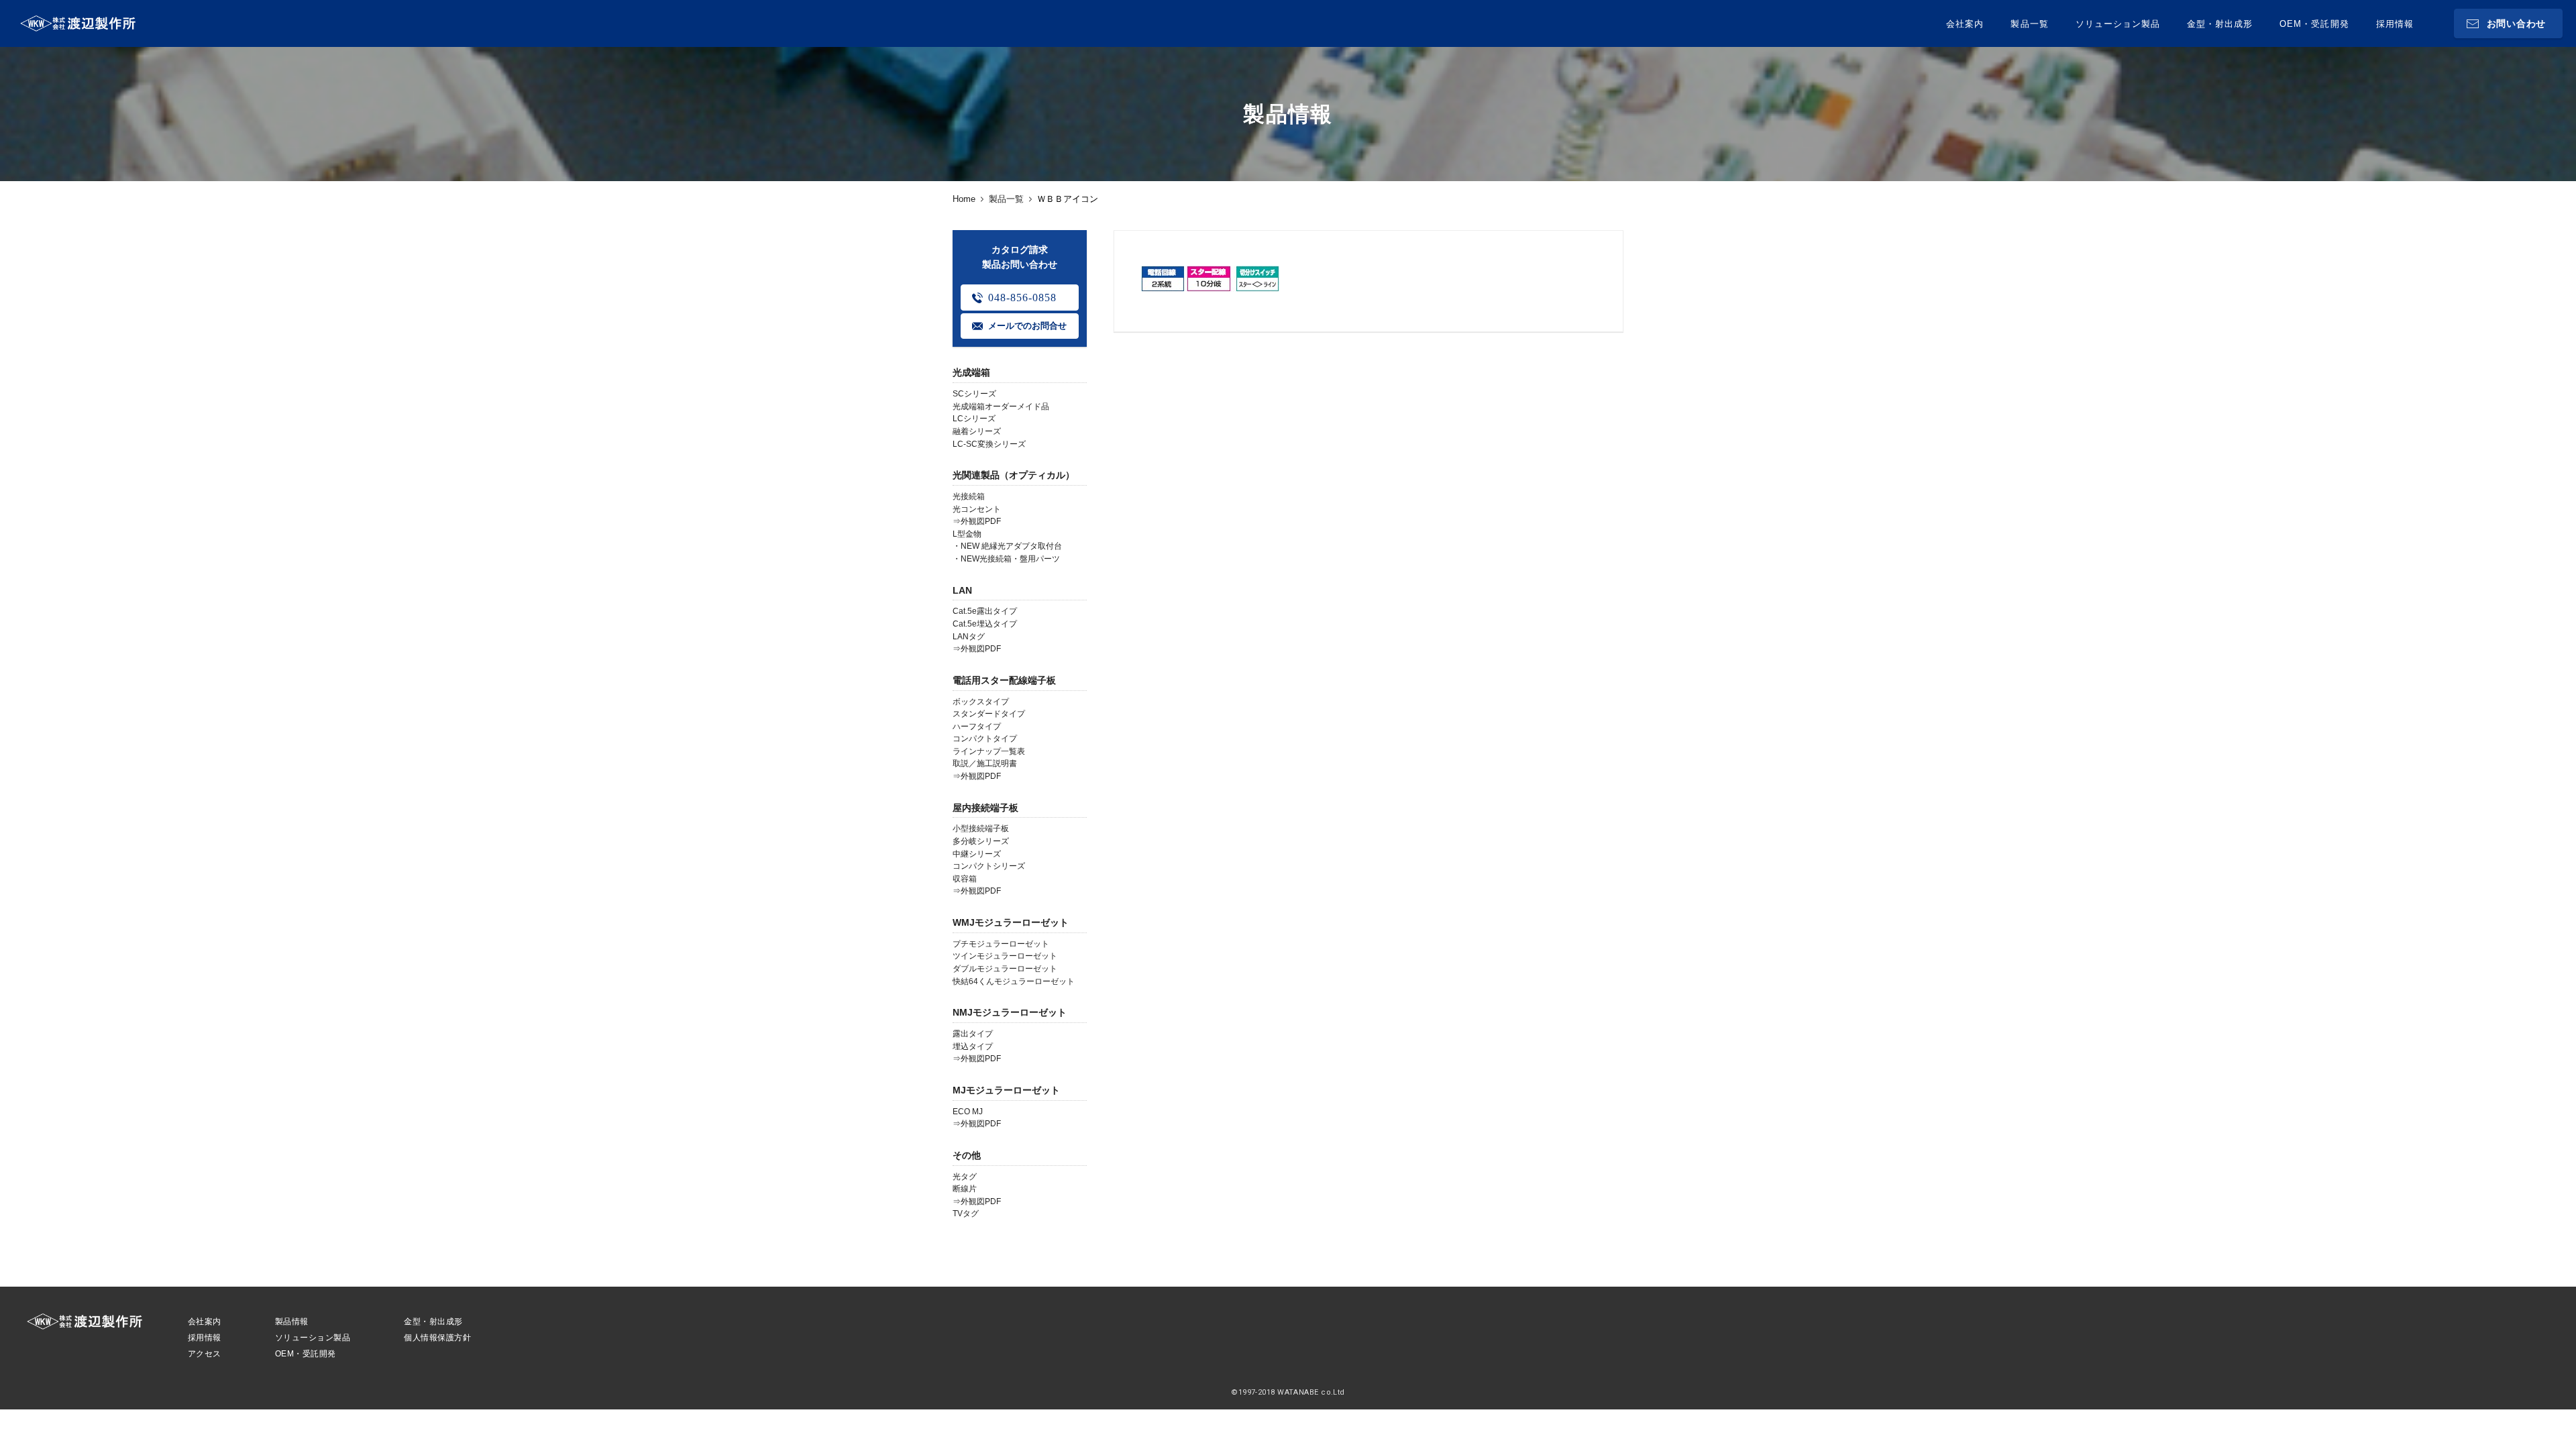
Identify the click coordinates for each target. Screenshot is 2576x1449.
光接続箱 (969, 496)
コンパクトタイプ (985, 739)
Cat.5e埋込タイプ (985, 624)
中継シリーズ (977, 854)
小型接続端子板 (981, 828)
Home (964, 199)
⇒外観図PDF (977, 521)
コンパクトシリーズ (989, 866)
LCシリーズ (974, 419)
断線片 (965, 1189)
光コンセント (977, 509)
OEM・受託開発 (2314, 24)
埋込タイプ (973, 1046)
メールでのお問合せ (1027, 326)
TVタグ (966, 1214)
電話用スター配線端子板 (1004, 680)
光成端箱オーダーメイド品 (1001, 407)
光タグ (965, 1177)
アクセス (205, 1354)
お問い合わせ (2516, 23)
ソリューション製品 (2118, 24)
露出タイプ (973, 1034)
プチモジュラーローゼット (1001, 944)
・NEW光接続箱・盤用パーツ (1006, 559)
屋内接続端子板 (985, 808)
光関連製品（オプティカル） (1014, 475)
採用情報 (2395, 24)
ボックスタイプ (981, 702)
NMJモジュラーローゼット (1010, 1012)
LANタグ (969, 637)
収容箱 (965, 879)
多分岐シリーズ (981, 841)
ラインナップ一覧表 (989, 751)
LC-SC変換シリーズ (989, 444)
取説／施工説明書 (985, 763)
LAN (962, 590)
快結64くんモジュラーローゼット (1014, 981)
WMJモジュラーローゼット (1011, 922)
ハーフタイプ (977, 727)
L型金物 (967, 534)
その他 (967, 1155)
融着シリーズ (977, 431)
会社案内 (1965, 24)
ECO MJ (968, 1112)
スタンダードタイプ (989, 714)
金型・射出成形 (2220, 24)
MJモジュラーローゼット (1006, 1090)
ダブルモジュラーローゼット (1005, 969)
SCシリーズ (974, 394)
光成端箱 (971, 372)
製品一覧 (2029, 24)
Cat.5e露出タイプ (985, 611)
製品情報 (292, 1322)
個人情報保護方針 (437, 1338)
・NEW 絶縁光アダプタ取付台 (1007, 546)
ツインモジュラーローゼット (1005, 956)
